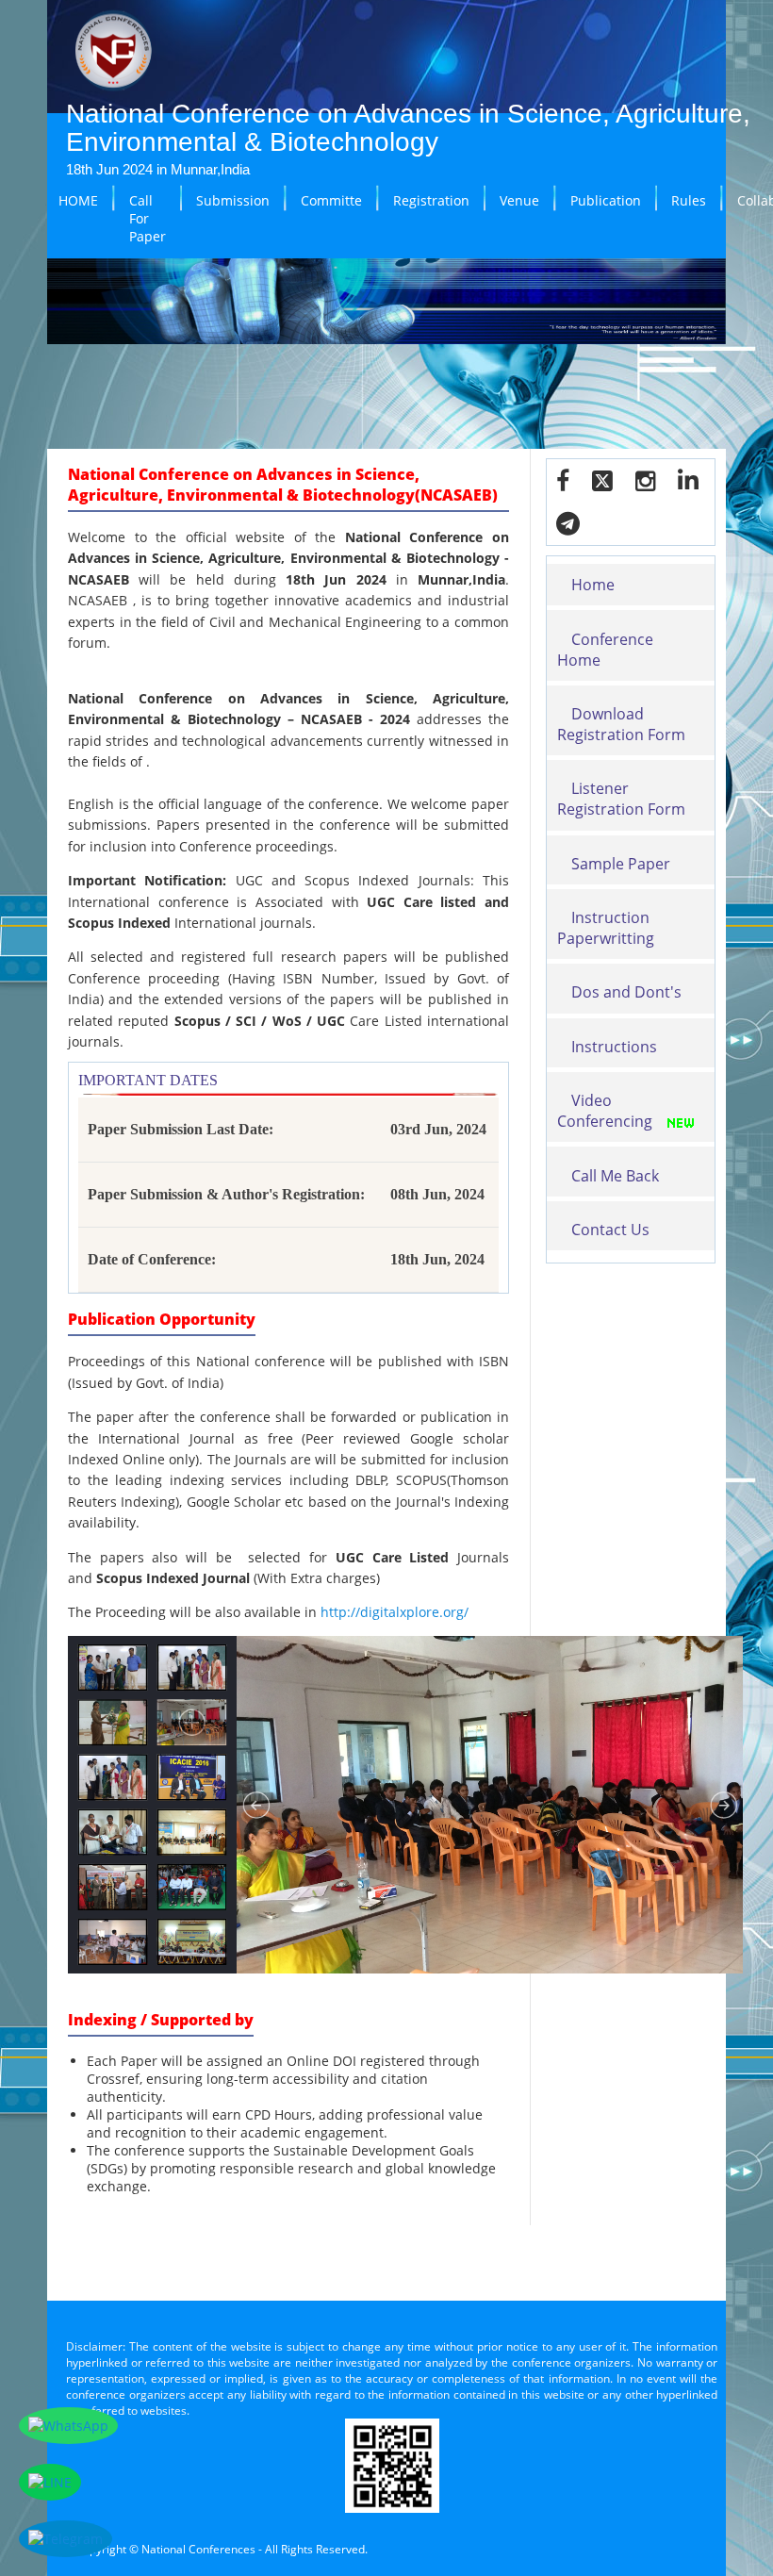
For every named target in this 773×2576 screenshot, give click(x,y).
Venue (519, 200)
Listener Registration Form (621, 799)
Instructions (614, 1047)
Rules (689, 200)
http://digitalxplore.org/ (395, 1612)
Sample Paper (621, 864)
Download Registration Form (621, 724)
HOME (78, 200)
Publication (606, 200)
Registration (431, 200)
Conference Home (605, 650)
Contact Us (610, 1230)
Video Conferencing (605, 1111)
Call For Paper (148, 218)
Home (593, 585)
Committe (331, 200)
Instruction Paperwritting (606, 928)
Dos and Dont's (626, 992)
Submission (233, 200)
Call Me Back (615, 1176)
